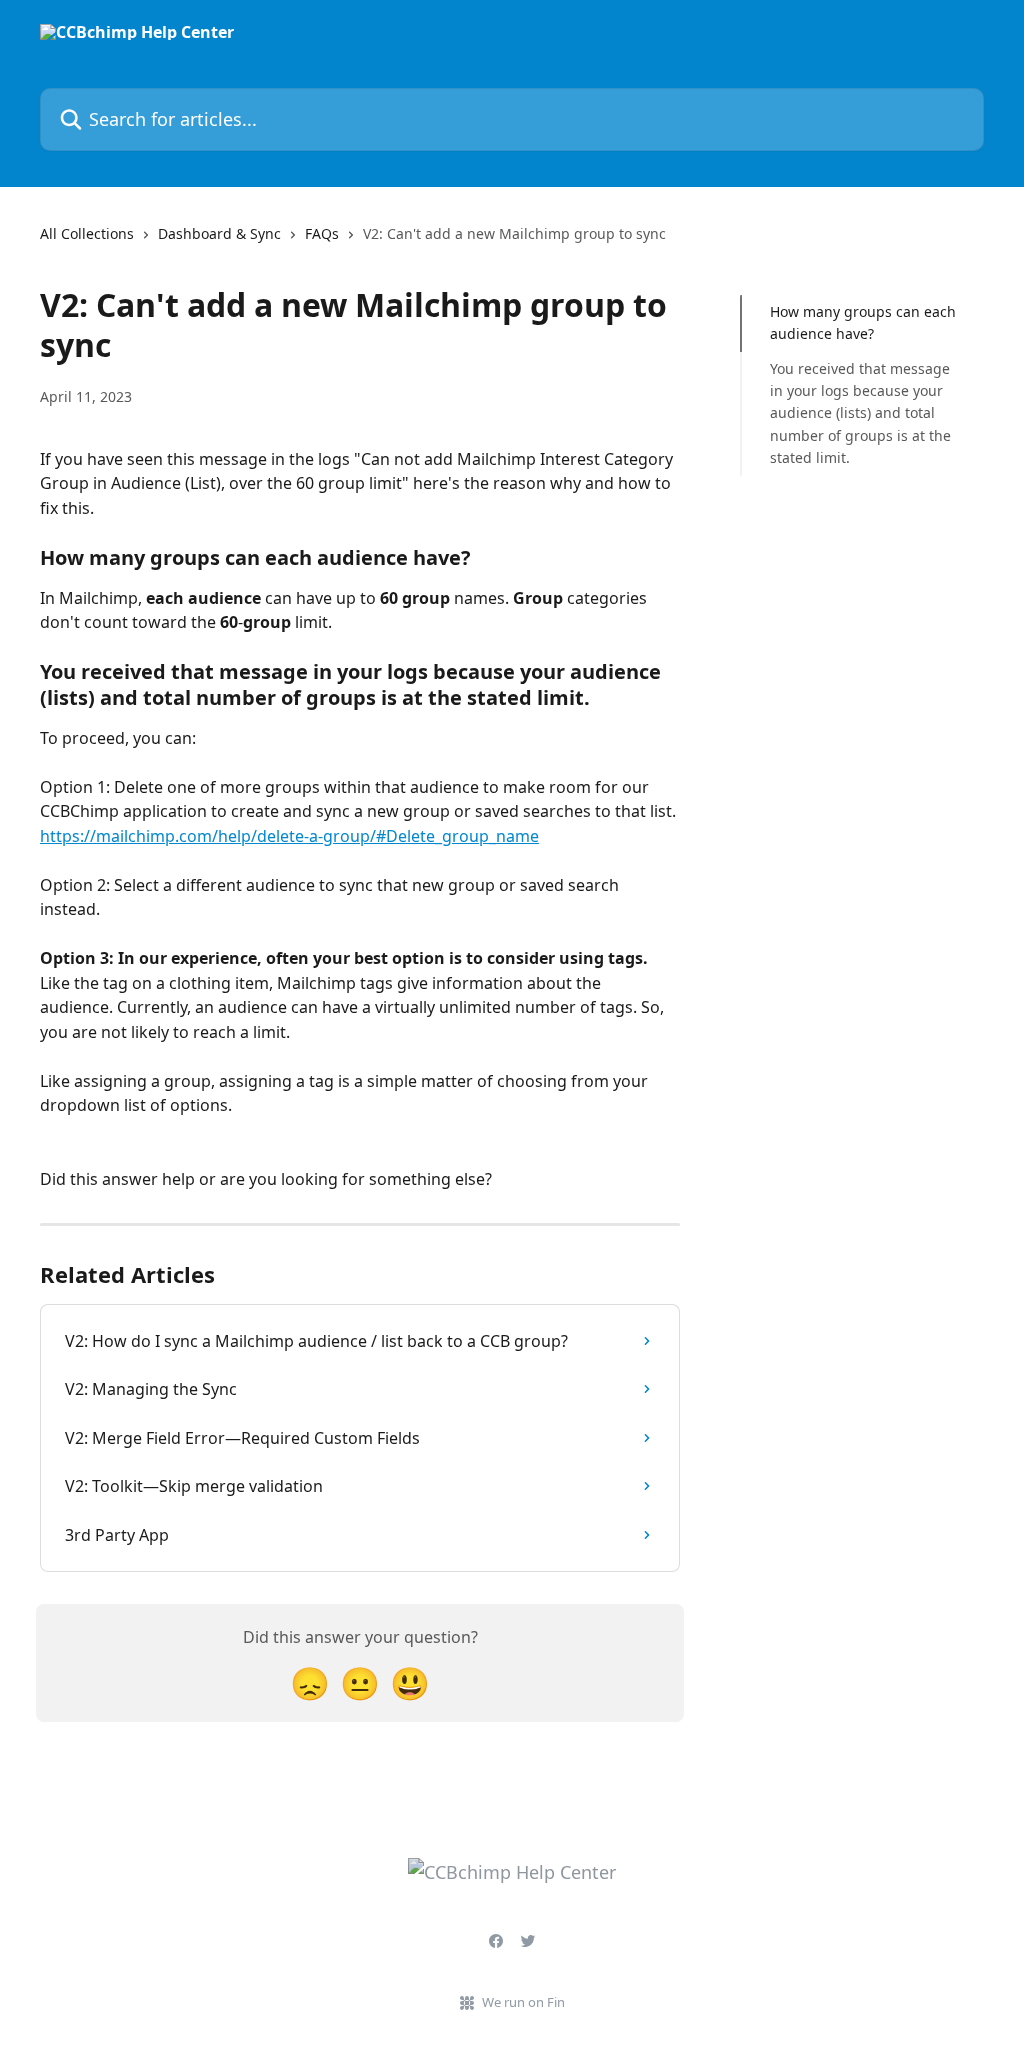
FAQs (322, 233)
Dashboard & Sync (219, 233)
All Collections (87, 233)
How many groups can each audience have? (863, 322)
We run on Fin (523, 2002)
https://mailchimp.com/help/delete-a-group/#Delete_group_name (289, 836)
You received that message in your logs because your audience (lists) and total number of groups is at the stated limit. (860, 413)
